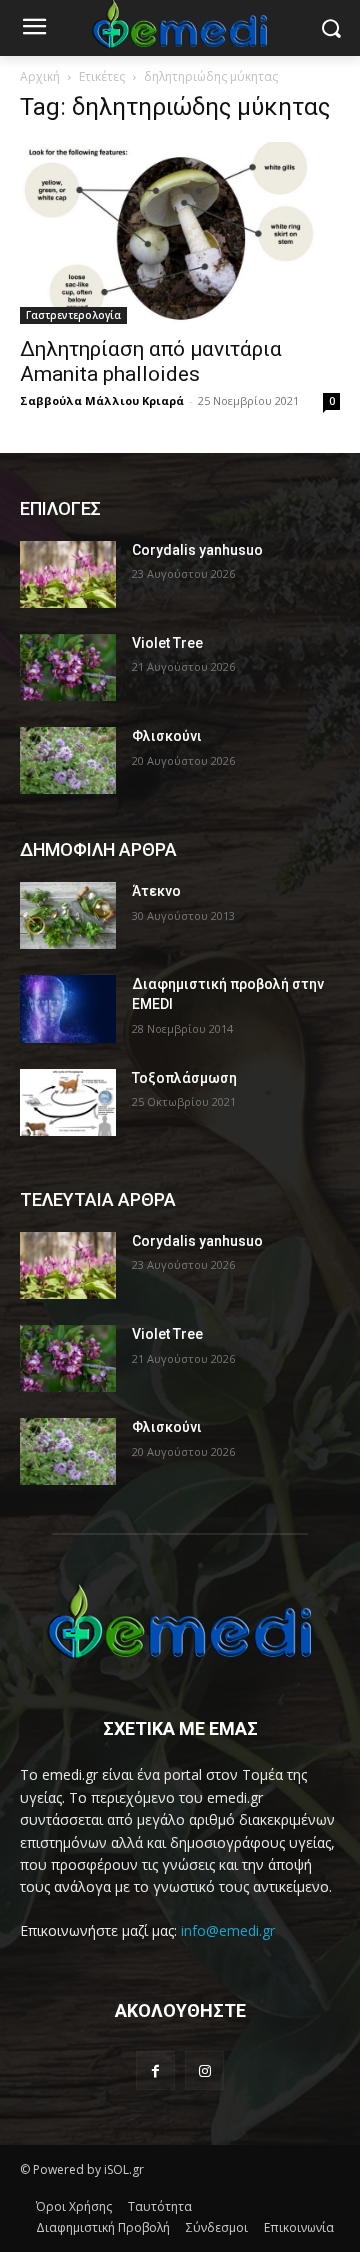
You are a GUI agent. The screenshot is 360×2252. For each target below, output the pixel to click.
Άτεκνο (156, 891)
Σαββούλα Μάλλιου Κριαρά (102, 400)
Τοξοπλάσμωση (184, 1078)
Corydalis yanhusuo (197, 550)
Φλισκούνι (167, 736)
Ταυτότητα (160, 2206)
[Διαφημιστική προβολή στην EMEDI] (68, 1008)
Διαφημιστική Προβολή (103, 2227)
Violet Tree (167, 643)
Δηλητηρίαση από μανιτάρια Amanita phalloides (151, 361)
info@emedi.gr (228, 1930)
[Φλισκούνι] (68, 760)
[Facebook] (155, 2070)
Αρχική (40, 76)
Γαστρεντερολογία (73, 315)
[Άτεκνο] (68, 915)
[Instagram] (204, 2070)
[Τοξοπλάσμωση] (68, 1102)
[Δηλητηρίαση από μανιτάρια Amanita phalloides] (180, 233)
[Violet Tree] (68, 667)
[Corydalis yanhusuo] (68, 574)
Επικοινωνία (299, 2227)
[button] (330, 28)
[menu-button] (34, 29)
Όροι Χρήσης (74, 2206)
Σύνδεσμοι (217, 2227)
